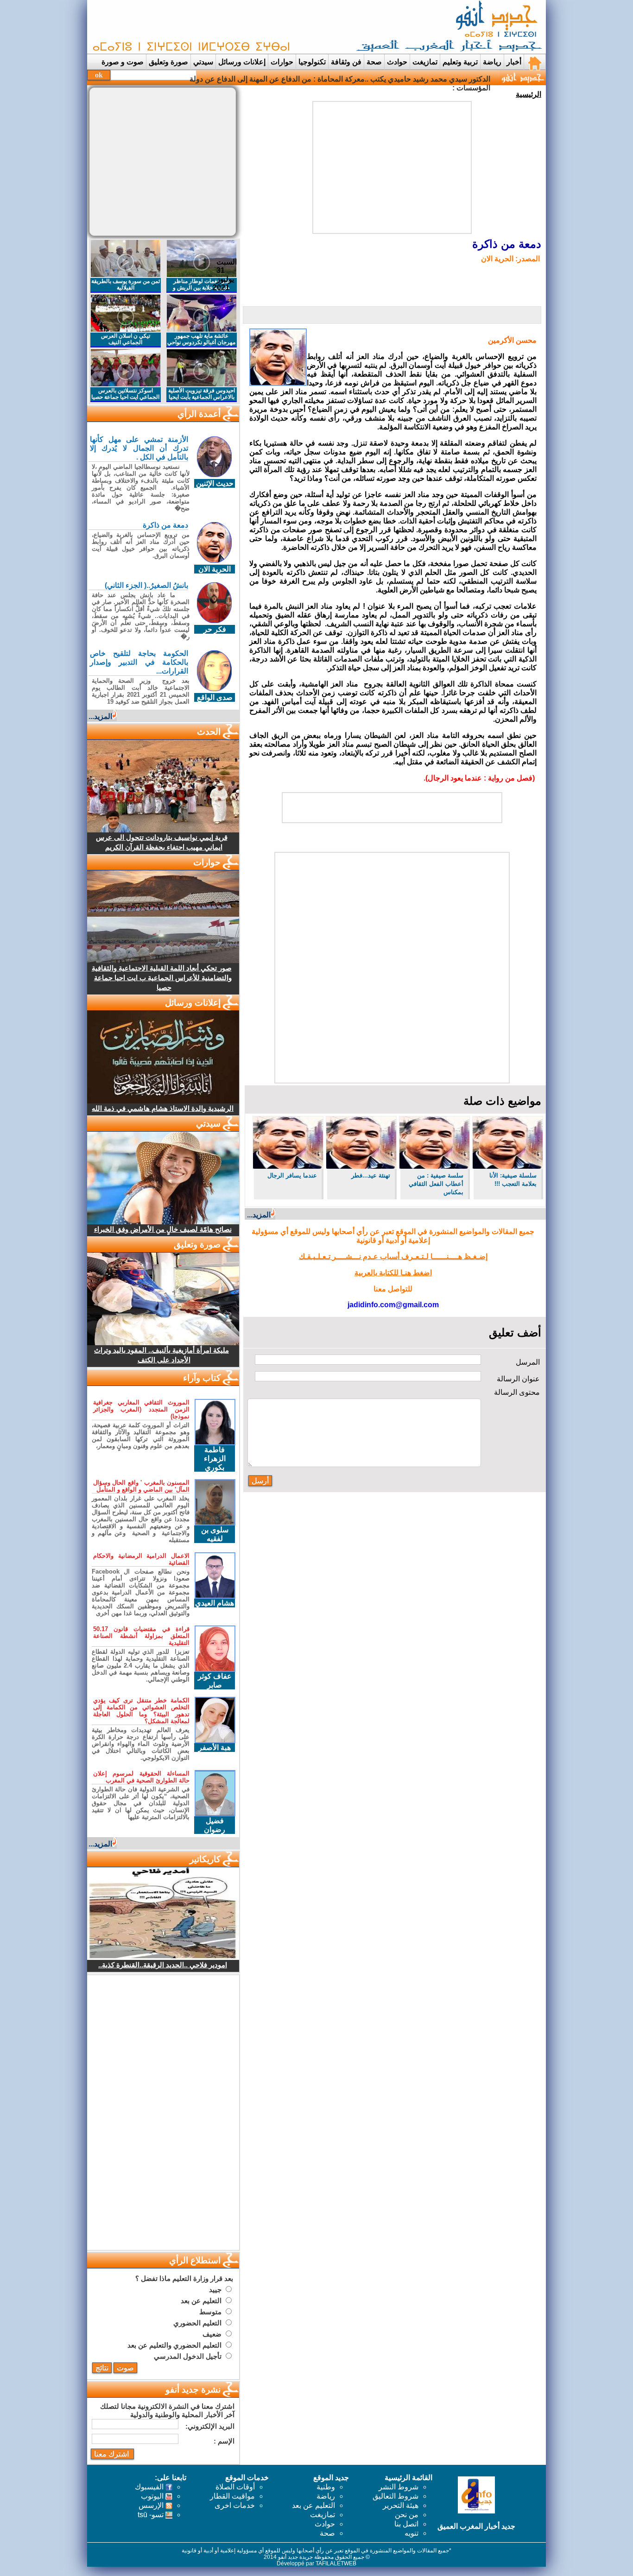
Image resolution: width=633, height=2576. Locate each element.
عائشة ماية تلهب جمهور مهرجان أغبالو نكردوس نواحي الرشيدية (201, 342)
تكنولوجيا (312, 62)
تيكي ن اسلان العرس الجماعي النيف (126, 339)
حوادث (397, 62)
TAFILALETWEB (336, 2563)
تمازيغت (425, 62)
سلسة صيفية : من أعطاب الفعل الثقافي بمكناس (436, 1184)
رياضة (492, 62)
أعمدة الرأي (199, 414)
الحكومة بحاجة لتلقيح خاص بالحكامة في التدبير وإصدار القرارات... (139, 662)
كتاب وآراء (202, 1378)
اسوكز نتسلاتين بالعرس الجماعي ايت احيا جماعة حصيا (125, 394)
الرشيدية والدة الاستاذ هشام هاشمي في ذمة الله (163, 1108)
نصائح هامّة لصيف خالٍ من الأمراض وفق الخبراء (163, 1229)
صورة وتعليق (168, 62)
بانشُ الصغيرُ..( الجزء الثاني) (146, 585)
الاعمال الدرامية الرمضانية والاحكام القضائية (141, 1559)
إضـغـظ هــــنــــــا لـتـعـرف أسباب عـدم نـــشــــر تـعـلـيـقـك (393, 1257)
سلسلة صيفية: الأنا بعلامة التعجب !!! (513, 1180)
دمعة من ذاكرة (165, 525)
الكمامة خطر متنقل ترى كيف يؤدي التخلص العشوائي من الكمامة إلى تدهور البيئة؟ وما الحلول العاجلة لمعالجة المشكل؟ (141, 1711)
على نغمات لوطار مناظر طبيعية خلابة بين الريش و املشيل (201, 288)
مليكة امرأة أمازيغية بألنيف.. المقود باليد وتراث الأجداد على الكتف (161, 1355)
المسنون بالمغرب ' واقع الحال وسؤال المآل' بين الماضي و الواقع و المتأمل (141, 1486)
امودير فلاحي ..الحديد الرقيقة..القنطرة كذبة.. (163, 1965)
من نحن (407, 2515)
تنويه (411, 2533)
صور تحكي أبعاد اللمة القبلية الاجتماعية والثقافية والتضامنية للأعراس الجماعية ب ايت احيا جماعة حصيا (162, 978)
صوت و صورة (123, 62)
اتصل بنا (406, 2524)
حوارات (282, 62)
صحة (374, 62)
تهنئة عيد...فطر (371, 1175)
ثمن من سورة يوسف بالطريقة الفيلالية (126, 284)
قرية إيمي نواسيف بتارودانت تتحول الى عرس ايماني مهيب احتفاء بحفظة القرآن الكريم (162, 842)
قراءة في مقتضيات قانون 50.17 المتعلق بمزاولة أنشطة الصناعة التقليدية (141, 1636)
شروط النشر (399, 2487)
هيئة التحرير (401, 2505)
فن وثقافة (346, 62)
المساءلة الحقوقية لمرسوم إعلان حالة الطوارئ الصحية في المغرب (141, 1777)
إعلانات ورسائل (242, 62)
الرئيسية (529, 94)
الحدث (209, 732)
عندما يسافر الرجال (292, 1175)
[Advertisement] (259, 27)
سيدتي (203, 62)
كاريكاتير (205, 1859)
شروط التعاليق (396, 2496)
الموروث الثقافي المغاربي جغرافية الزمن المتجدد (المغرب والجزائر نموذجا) (141, 1409)
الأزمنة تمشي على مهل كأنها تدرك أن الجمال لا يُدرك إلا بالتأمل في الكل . (139, 448)
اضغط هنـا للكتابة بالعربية (393, 1273)
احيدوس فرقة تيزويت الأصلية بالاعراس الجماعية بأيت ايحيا (202, 394)
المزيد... (259, 1215)
